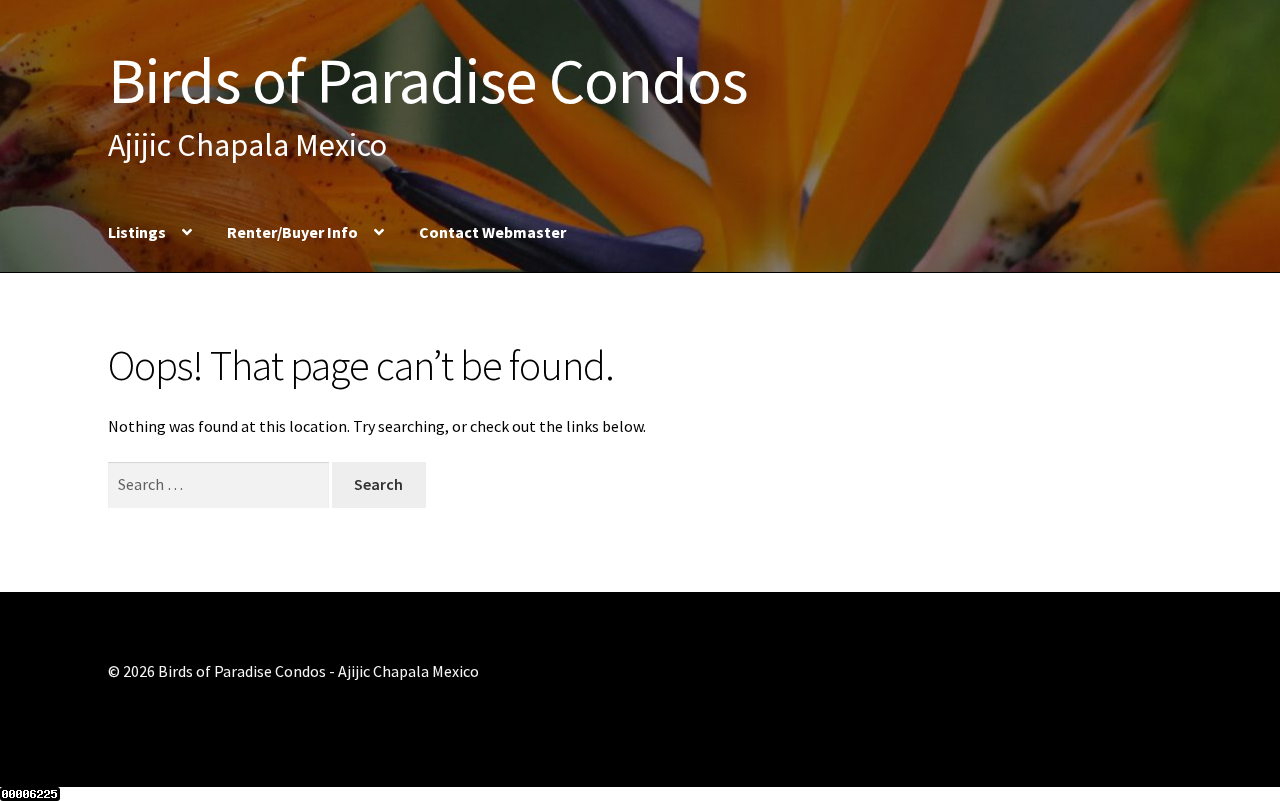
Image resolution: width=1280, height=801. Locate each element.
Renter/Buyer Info (292, 232)
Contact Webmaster (492, 232)
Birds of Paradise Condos (427, 80)
